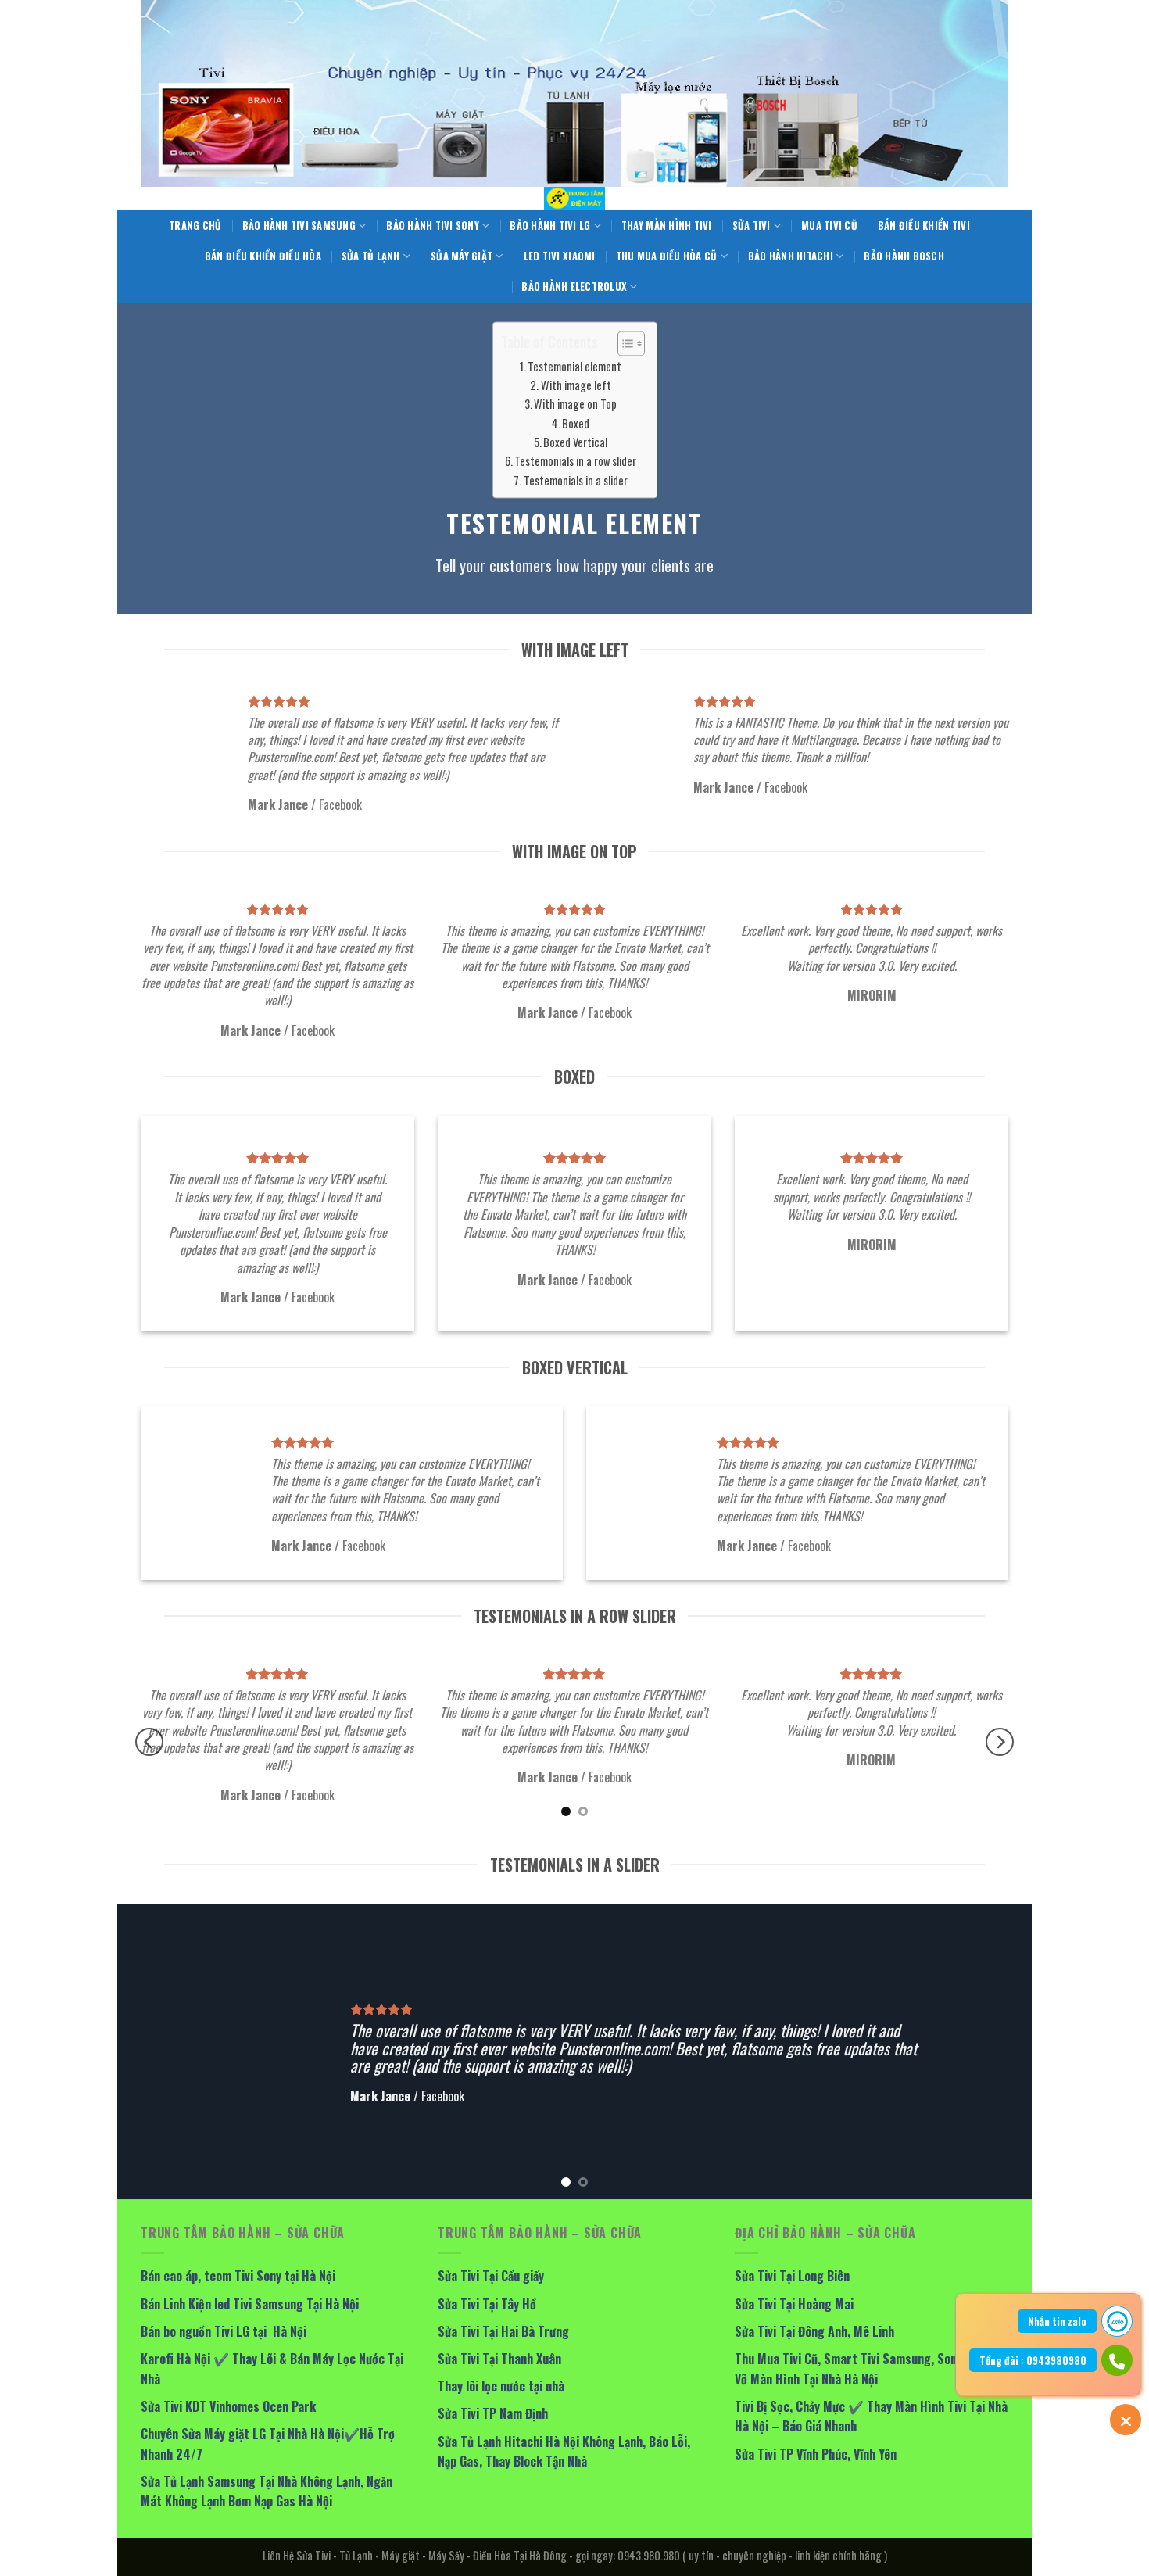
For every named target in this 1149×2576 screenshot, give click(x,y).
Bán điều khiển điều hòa (263, 256)
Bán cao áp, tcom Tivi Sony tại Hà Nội (238, 2276)
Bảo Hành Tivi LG (550, 226)
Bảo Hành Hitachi (791, 256)
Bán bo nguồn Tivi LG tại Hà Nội (224, 2331)
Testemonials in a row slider (575, 462)
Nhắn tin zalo (1057, 2321)
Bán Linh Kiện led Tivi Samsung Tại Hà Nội (250, 2304)
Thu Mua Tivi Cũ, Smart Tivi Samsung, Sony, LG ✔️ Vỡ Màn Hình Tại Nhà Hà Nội (867, 2369)
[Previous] (149, 1742)
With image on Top (575, 405)
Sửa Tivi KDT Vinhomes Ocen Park (228, 2406)
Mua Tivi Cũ (829, 226)
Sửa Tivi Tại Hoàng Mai (794, 2304)
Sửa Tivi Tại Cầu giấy (491, 2276)
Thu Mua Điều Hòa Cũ (667, 256)
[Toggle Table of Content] (623, 343)
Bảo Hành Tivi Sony (433, 226)
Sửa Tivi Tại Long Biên (792, 2276)
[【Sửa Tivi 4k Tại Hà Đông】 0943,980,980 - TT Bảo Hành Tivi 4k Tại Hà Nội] (574, 199)
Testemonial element (574, 366)
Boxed (576, 423)
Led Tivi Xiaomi (560, 256)
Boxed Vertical (575, 442)
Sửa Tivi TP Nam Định (493, 2413)
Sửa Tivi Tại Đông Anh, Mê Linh (814, 2331)
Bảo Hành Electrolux (574, 287)
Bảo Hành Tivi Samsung (299, 226)
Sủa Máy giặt (462, 256)
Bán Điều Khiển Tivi (924, 226)
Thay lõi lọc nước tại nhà (501, 2386)
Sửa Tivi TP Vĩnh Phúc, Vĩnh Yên (816, 2454)
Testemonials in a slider (576, 480)
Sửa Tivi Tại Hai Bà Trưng (503, 2331)
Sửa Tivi (752, 226)
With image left (576, 385)
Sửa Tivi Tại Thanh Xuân (499, 2359)
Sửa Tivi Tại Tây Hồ (487, 2304)
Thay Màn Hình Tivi (667, 226)
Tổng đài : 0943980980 (1033, 2360)
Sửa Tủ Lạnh (371, 256)
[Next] (1000, 1742)
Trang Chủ (195, 226)
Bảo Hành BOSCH (904, 256)
